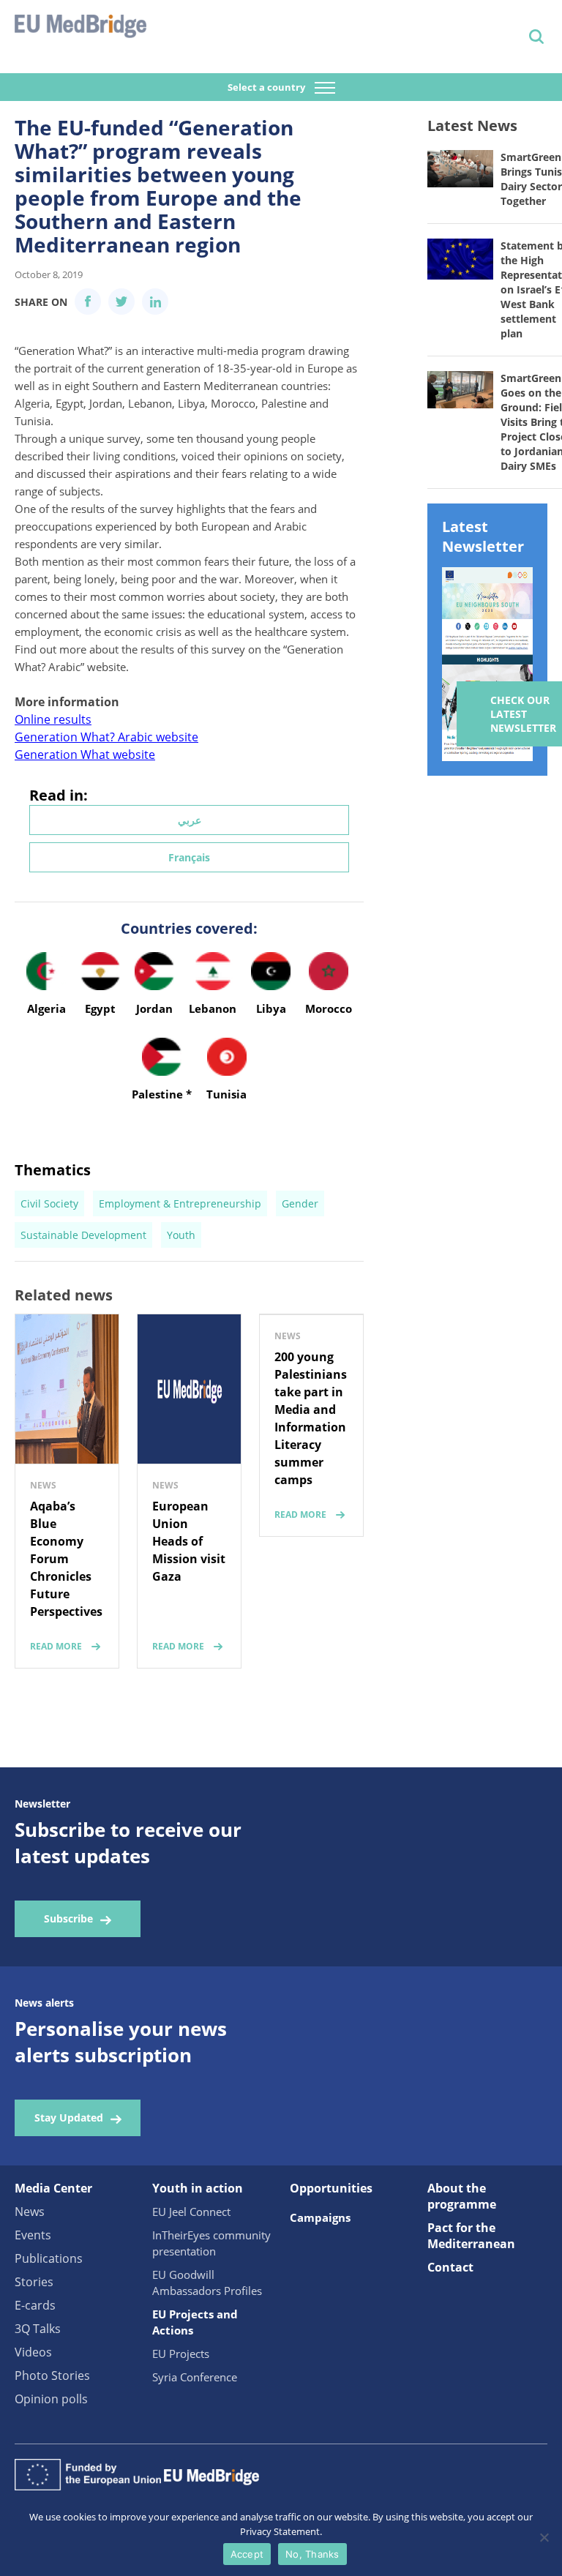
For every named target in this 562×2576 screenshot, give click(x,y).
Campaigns (320, 2217)
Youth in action (198, 2188)
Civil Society (49, 1203)
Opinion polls (51, 2399)
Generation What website (85, 755)
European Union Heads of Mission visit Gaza (189, 1541)
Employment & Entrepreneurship (180, 1203)
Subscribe (68, 1918)
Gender (300, 1203)
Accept (247, 2554)
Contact (450, 2267)
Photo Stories (52, 2375)
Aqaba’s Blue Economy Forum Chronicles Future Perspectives (66, 1559)
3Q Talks (38, 2329)
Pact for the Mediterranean (471, 2236)
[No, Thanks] (544, 2537)
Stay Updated (69, 2118)
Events (33, 2235)
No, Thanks (312, 2554)
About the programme (462, 2196)
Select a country (267, 87)
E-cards (35, 2305)
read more (56, 1646)
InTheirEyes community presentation (211, 2243)
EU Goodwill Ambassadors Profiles (207, 2283)
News (30, 2212)
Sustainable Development (83, 1235)
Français (189, 857)
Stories (34, 2282)
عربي (190, 820)
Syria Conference (195, 2377)
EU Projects (181, 2354)
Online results (53, 719)
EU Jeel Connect (191, 2212)
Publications (49, 2258)
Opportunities (331, 2188)
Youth (181, 1235)
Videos (33, 2352)
